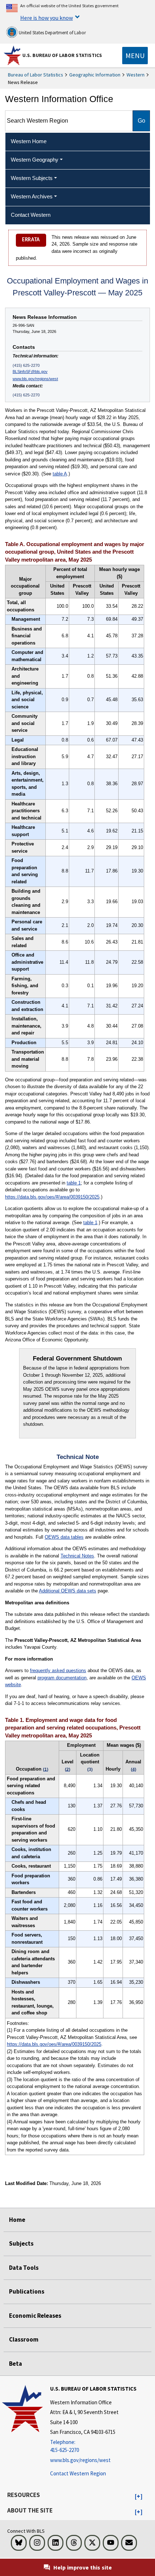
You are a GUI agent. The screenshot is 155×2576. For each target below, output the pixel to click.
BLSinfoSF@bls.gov (30, 372)
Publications (27, 2291)
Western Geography (35, 160)
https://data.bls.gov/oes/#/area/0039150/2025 (52, 1197)
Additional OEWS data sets (68, 1591)
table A (60, 474)
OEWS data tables (64, 1537)
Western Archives (32, 196)
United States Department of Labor (52, 33)
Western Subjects (32, 178)
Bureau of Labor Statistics (36, 75)
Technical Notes (77, 1556)
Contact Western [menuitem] (31, 215)
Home (17, 2220)
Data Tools (24, 2268)
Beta (15, 2364)
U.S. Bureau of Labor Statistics (62, 55)
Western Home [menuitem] (29, 141)
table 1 (74, 1183)
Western (136, 75)
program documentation (62, 1678)
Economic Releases (35, 2316)
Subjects (21, 2243)
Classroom (24, 2339)
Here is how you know (46, 18)
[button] (139, 2497)
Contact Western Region (78, 2473)
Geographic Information (95, 75)
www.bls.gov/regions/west (35, 379)
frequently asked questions (58, 1671)
